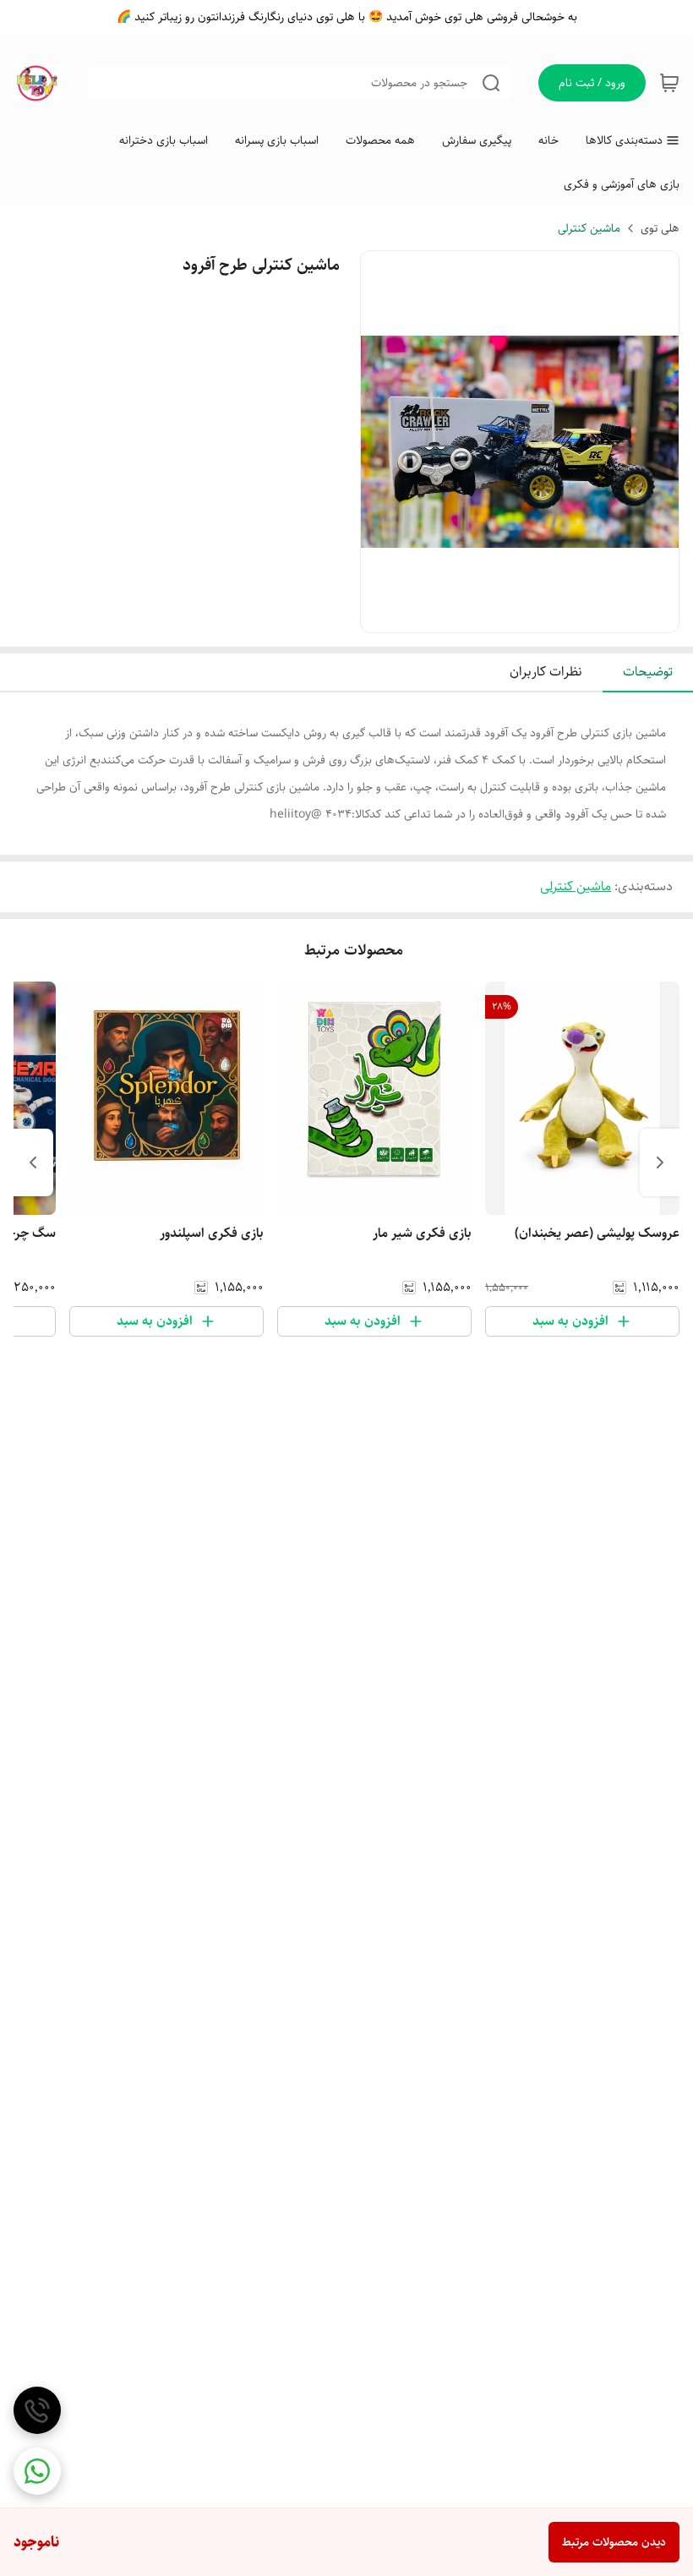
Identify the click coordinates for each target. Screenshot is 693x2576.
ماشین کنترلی (589, 228)
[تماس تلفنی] (37, 2410)
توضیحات (648, 672)
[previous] (660, 1162)
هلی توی (660, 228)
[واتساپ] (37, 2471)
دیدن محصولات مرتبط (614, 2542)
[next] (33, 1162)
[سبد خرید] (669, 83)
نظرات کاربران (546, 672)
